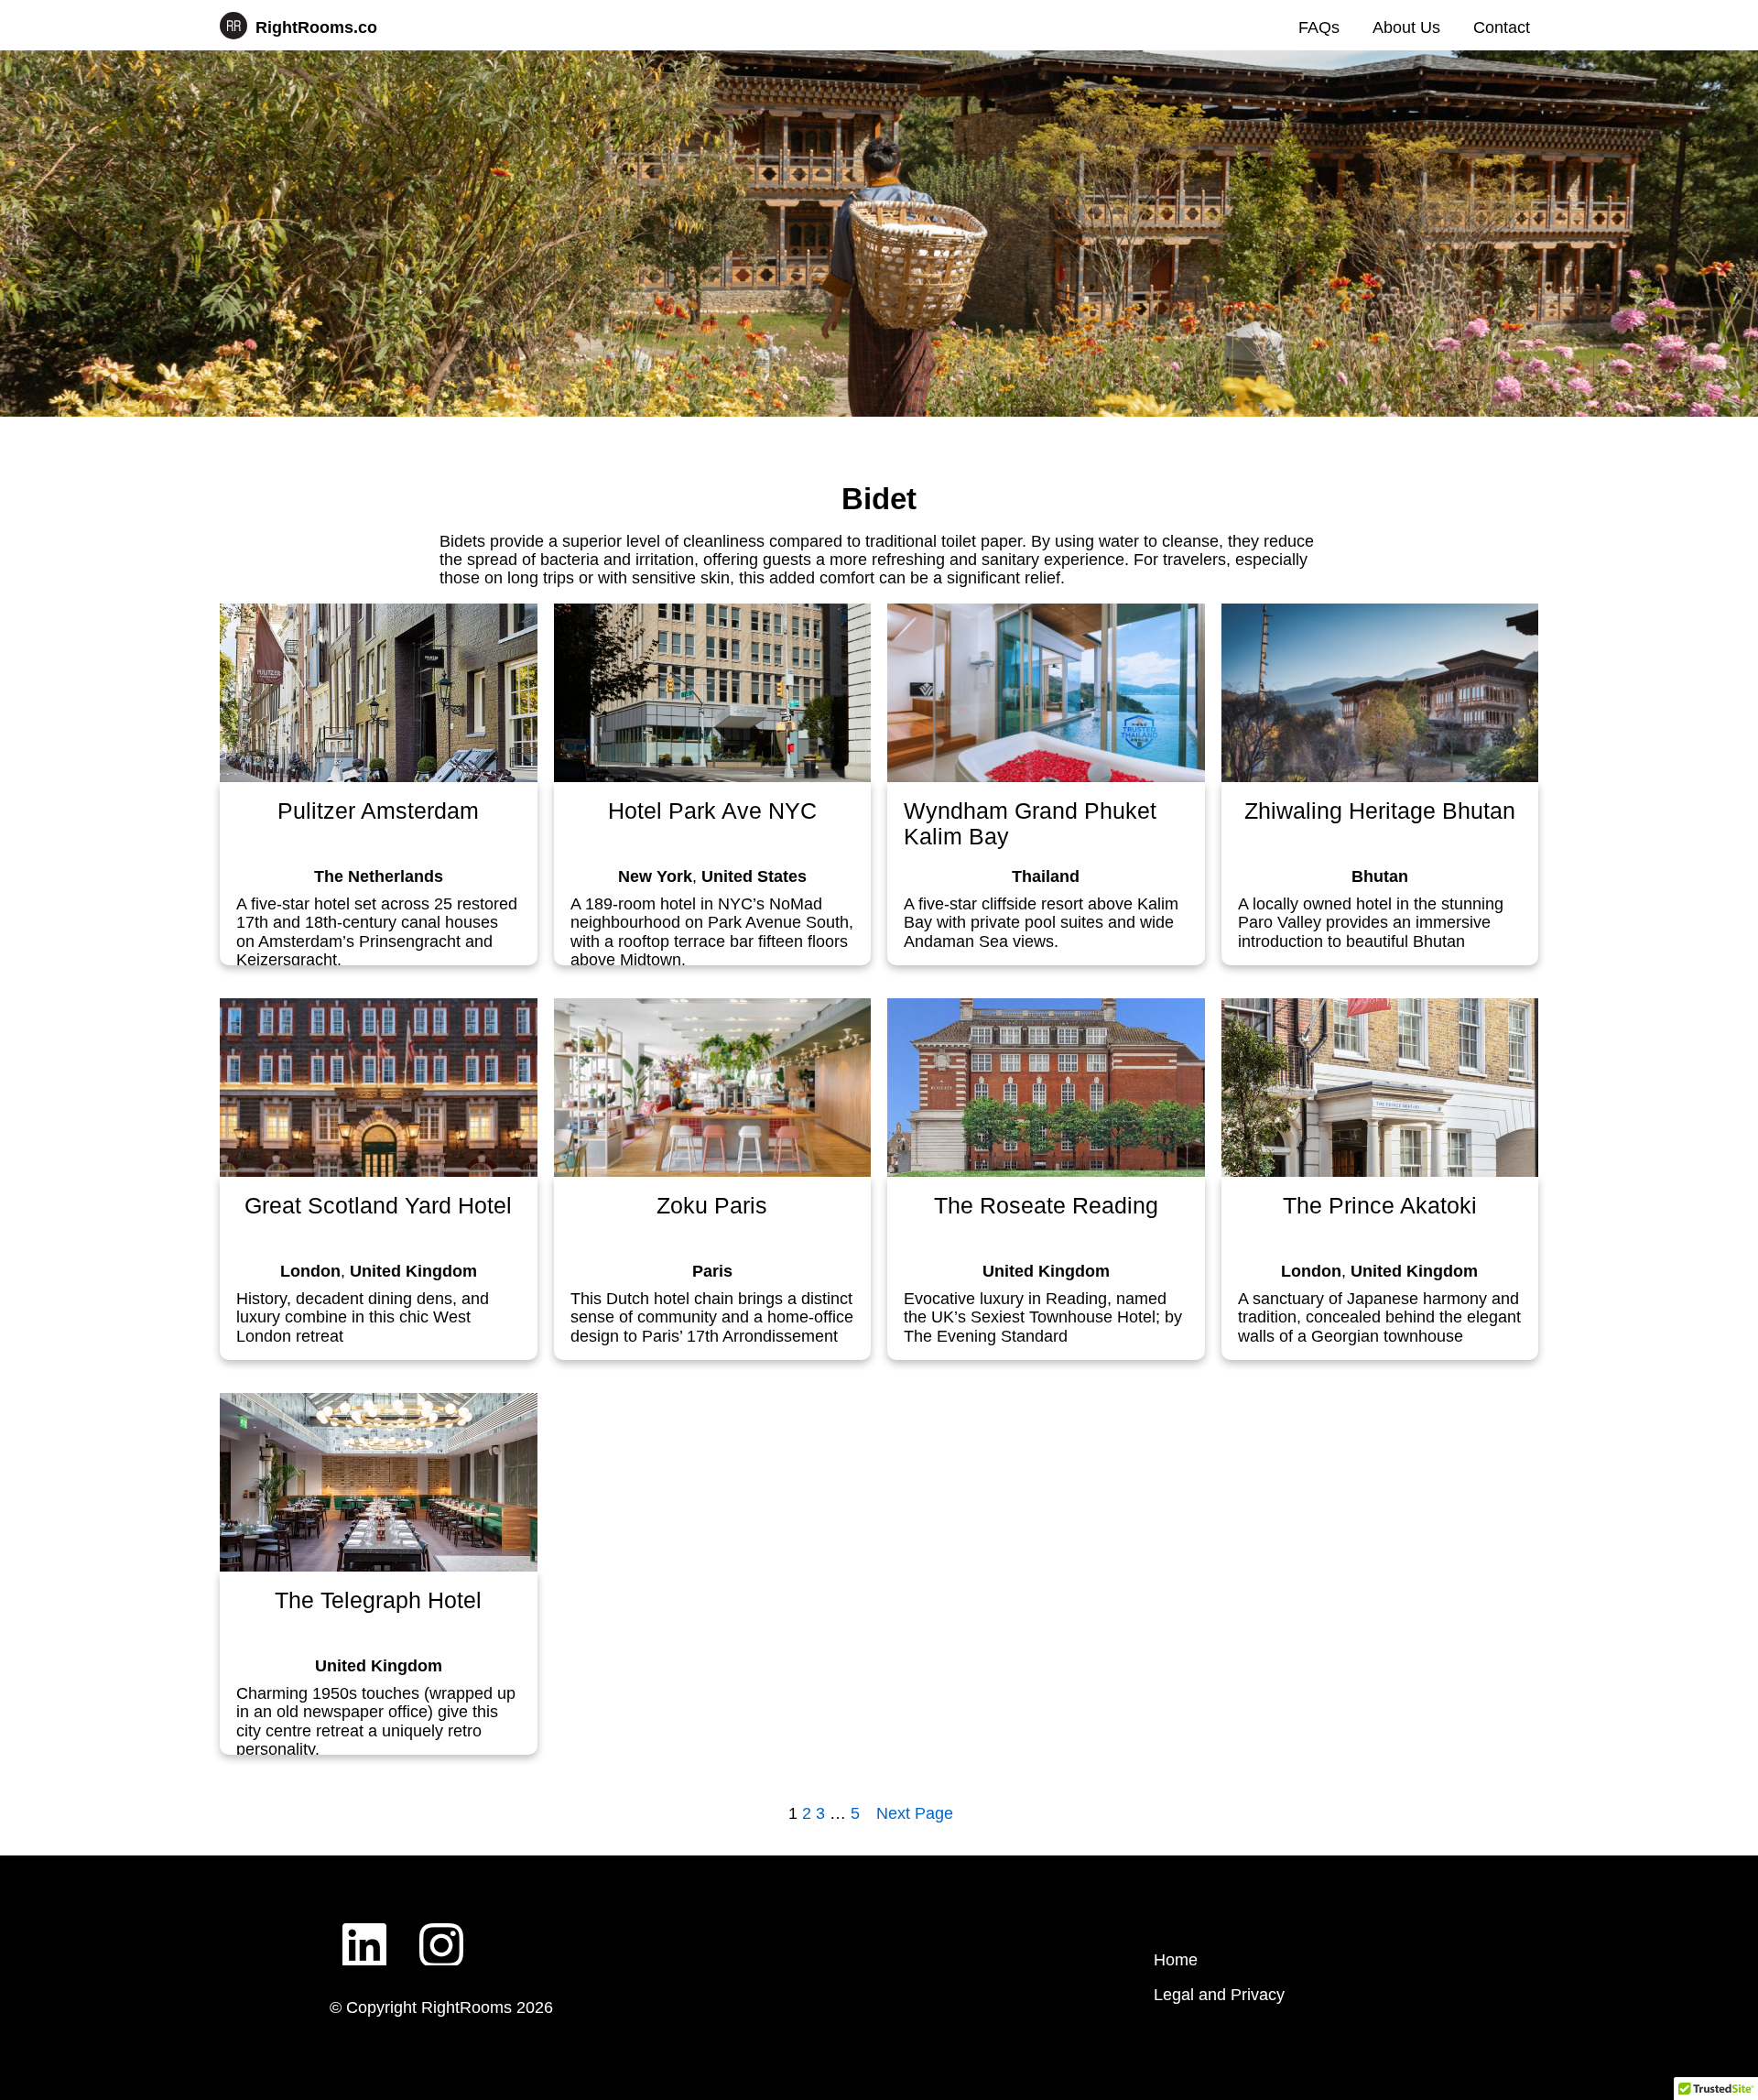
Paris (712, 1271)
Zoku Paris (712, 1206)
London (310, 1271)
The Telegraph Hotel (378, 1600)
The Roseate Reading (1046, 1206)
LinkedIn (364, 1931)
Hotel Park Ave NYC (712, 811)
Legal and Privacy (1219, 1995)
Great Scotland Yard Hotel (378, 1206)
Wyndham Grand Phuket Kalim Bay (1030, 823)
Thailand (1046, 876)
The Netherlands (379, 876)
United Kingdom (413, 1271)
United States (754, 876)
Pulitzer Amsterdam (378, 811)
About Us (1406, 27)
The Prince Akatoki (1380, 1206)
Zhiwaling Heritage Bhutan (1380, 811)
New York (655, 876)
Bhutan (1380, 876)
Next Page (915, 1813)
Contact (1502, 27)
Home (1176, 1960)
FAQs (1319, 27)
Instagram (441, 1931)
